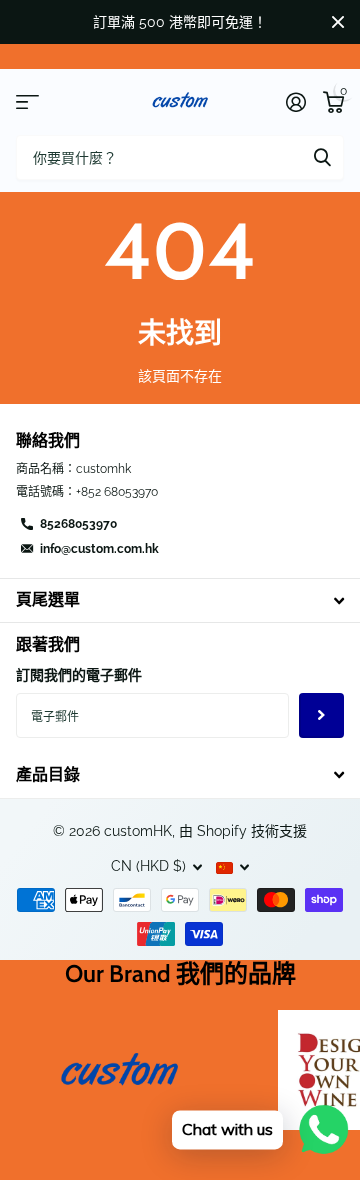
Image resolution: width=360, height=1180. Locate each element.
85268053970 (78, 524)
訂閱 (321, 715)
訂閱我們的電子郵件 (79, 675)
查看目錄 (27, 102)
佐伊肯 (322, 157)
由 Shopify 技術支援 (243, 831)
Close (338, 22)
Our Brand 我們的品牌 (180, 973)
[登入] (295, 102)
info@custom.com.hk (99, 549)
